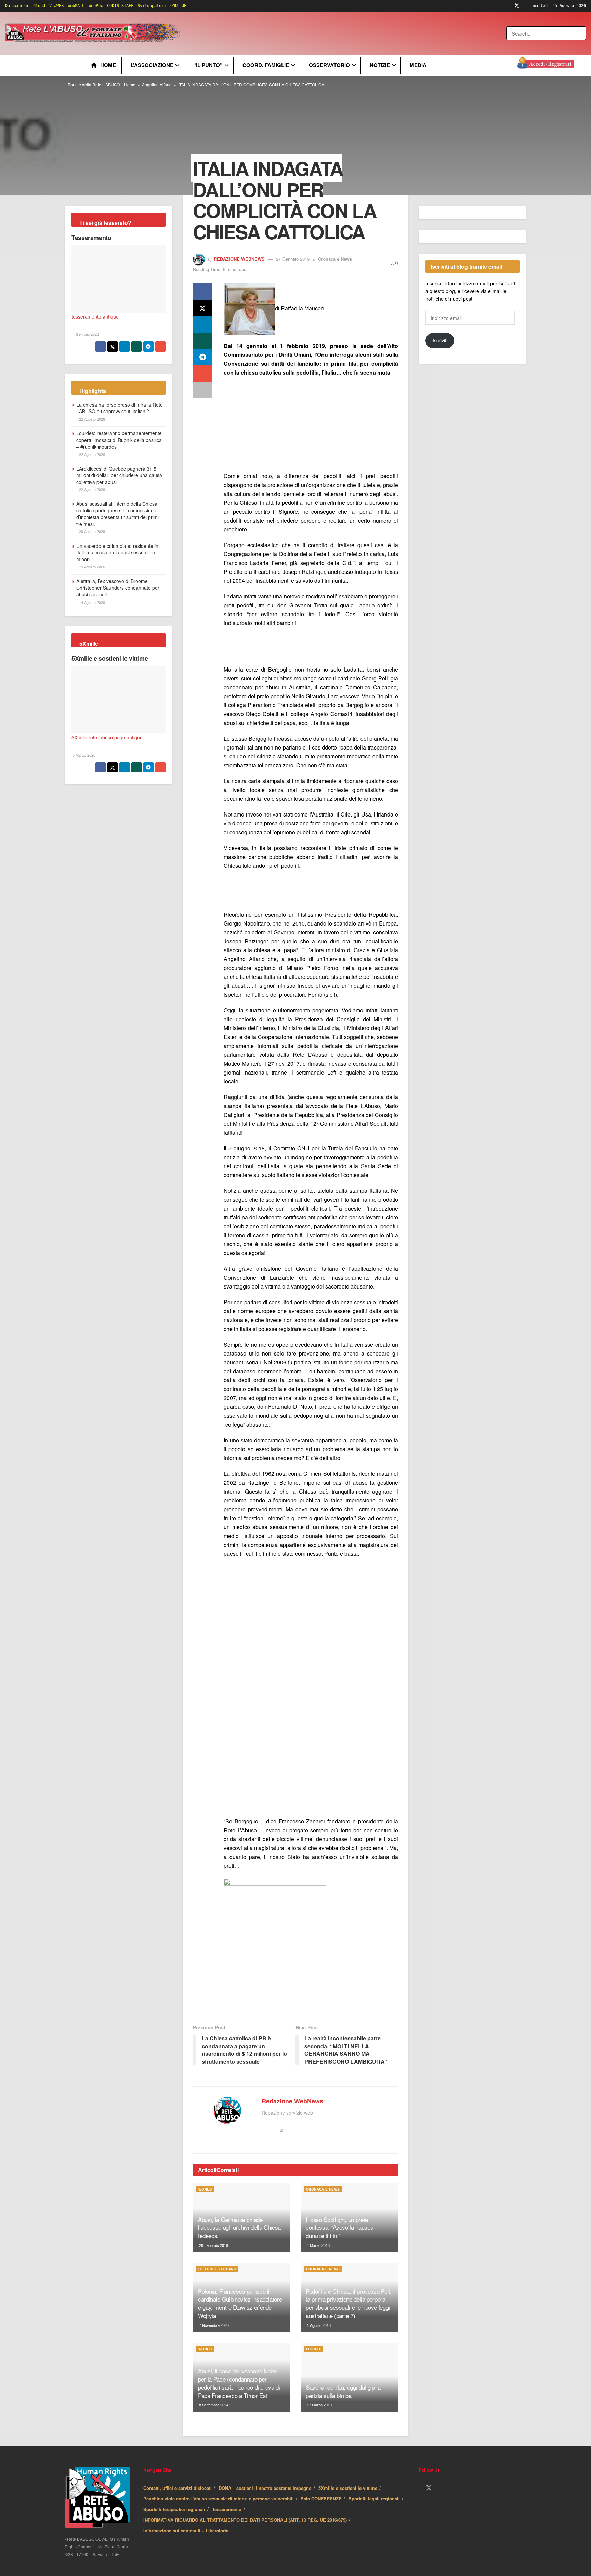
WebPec (96, 6)
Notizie (380, 65)
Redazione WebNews (239, 259)
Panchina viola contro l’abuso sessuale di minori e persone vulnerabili (219, 2499)
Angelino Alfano (157, 85)
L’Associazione (152, 65)
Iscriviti (440, 340)
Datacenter (17, 6)
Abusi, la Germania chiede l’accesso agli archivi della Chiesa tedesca (239, 2228)
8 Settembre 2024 (213, 2405)
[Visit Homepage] (94, 33)
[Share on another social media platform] (202, 390)
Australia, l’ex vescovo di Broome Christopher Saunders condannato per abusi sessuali (118, 588)
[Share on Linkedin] (202, 324)
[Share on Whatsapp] (202, 341)
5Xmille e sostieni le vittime (110, 658)
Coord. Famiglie (266, 65)
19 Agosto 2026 (91, 567)
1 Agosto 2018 (318, 2325)
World (205, 2189)
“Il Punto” (208, 65)
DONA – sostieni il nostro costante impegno (265, 2488)
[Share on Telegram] (202, 357)
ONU (174, 6)
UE (184, 6)
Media (418, 65)
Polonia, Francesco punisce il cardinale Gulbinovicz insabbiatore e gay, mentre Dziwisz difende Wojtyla (240, 2303)
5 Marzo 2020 (83, 755)
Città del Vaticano (217, 2269)
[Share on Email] (202, 374)
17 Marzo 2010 (319, 2405)
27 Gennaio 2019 (293, 259)
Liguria (314, 2349)
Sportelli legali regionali (374, 2499)
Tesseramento (91, 238)
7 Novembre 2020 (213, 2325)
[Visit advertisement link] (320, 33)
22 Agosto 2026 (91, 419)
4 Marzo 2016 (318, 2245)
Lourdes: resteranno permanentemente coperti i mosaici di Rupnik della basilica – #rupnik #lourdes (119, 440)
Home (108, 65)
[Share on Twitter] (202, 308)
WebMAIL (76, 6)
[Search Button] (581, 33)
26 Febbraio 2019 (213, 2245)
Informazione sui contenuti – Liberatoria (186, 2530)
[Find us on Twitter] (517, 6)
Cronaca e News (335, 259)
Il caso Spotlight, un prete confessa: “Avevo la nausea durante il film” (339, 2228)
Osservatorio (329, 65)
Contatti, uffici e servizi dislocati (178, 2488)
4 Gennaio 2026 (85, 334)
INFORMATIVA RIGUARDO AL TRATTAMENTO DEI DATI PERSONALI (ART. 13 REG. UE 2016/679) (245, 2520)
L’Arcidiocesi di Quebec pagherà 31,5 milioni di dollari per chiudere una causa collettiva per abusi (119, 475)
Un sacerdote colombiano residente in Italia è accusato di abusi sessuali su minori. (117, 552)
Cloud (39, 6)
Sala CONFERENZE (321, 2499)
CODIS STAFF (120, 6)
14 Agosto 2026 (91, 602)
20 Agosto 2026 (91, 531)
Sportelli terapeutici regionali (174, 2509)
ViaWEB (56, 6)
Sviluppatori (152, 6)
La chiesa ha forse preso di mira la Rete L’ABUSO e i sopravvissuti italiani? (120, 408)
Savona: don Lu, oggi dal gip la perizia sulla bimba (343, 2391)
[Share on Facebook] (202, 292)
